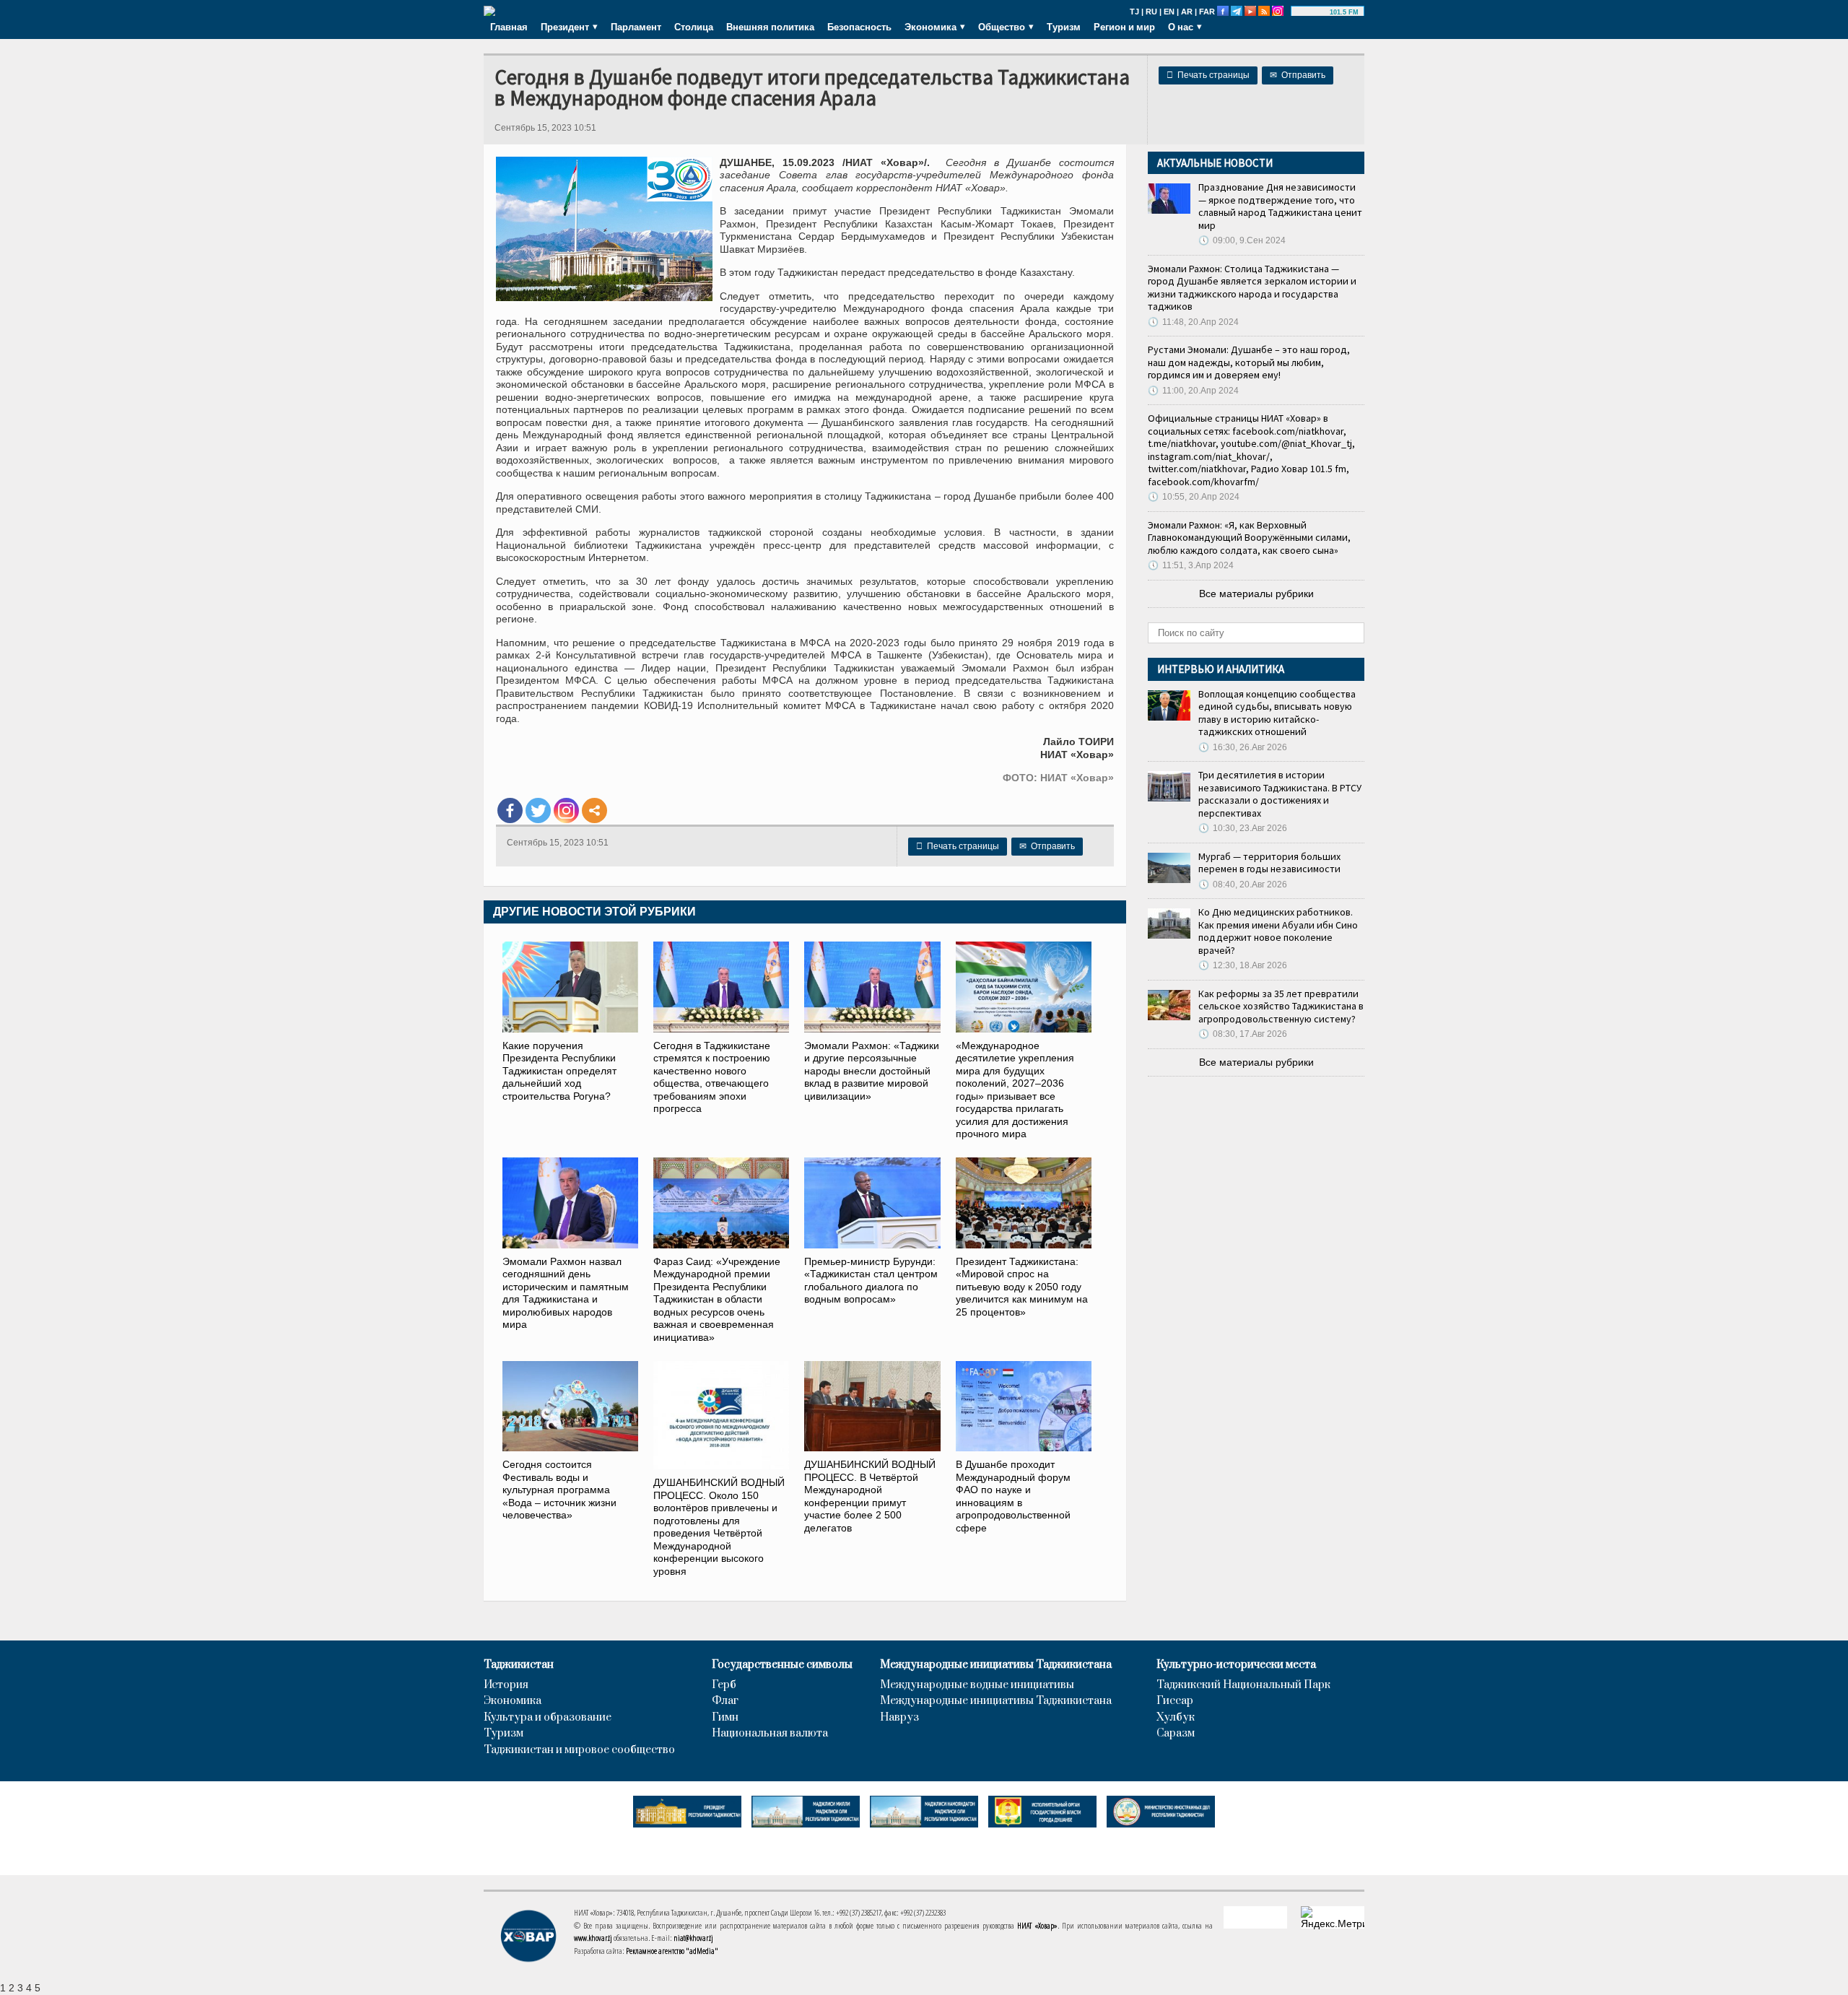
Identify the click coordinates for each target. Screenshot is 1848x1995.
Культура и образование (548, 1718)
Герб (724, 1685)
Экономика (513, 1701)
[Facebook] (510, 810)
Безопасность (859, 27)
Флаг (725, 1701)
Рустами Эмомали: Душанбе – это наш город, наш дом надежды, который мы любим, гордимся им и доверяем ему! (1249, 362)
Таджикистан (519, 1665)
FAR (1207, 12)
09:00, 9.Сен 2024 (1242, 240)
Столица (694, 27)
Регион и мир (1124, 27)
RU (1151, 12)
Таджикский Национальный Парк (1243, 1685)
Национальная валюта (770, 1734)
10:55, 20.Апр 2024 (1194, 497)
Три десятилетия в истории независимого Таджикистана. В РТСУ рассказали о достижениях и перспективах (1280, 794)
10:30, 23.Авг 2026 (1243, 828)
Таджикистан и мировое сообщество (579, 1750)
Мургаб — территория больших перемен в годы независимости (1269, 863)
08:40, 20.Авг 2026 (1243, 885)
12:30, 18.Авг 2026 (1243, 965)
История (506, 1685)
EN (1169, 12)
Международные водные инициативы (977, 1685)
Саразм (1176, 1734)
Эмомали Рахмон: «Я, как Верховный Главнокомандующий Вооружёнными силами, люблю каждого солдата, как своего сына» (1249, 538)
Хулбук (1176, 1718)
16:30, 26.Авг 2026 (1243, 747)
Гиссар (1175, 1701)
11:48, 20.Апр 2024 (1193, 322)
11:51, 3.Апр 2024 (1191, 565)
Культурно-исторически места (1236, 1665)
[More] (594, 810)
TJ (1134, 12)
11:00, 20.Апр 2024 (1193, 391)
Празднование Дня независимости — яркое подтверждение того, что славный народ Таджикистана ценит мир (1280, 206)
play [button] (1312, 12)
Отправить (1298, 75)
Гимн (725, 1718)
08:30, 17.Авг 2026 (1243, 1034)
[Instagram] (566, 810)
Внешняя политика (770, 27)
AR (1187, 12)
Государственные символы (782, 1665)
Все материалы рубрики (1256, 594)
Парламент (636, 27)
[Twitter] (538, 810)
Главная (509, 27)
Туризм (1064, 27)
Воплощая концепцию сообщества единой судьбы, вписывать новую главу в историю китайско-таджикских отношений (1277, 713)
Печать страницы (1208, 75)
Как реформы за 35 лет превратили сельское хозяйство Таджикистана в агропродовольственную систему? (1281, 1006)
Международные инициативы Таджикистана (996, 1665)
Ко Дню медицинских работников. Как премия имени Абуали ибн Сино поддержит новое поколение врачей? (1278, 931)
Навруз (899, 1718)
